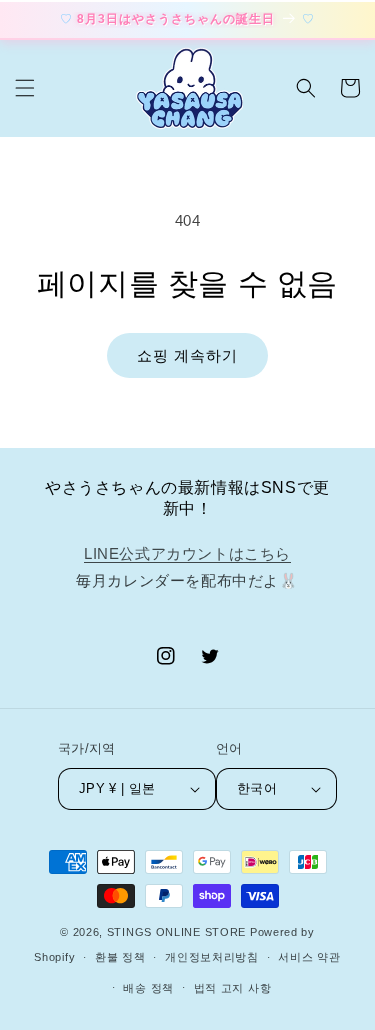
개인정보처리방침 (212, 957)
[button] (25, 88)
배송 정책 (148, 988)
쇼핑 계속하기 (187, 355)
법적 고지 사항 (233, 988)
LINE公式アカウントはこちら (187, 553)
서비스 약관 (309, 957)
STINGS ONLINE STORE (176, 932)
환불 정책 (120, 957)
